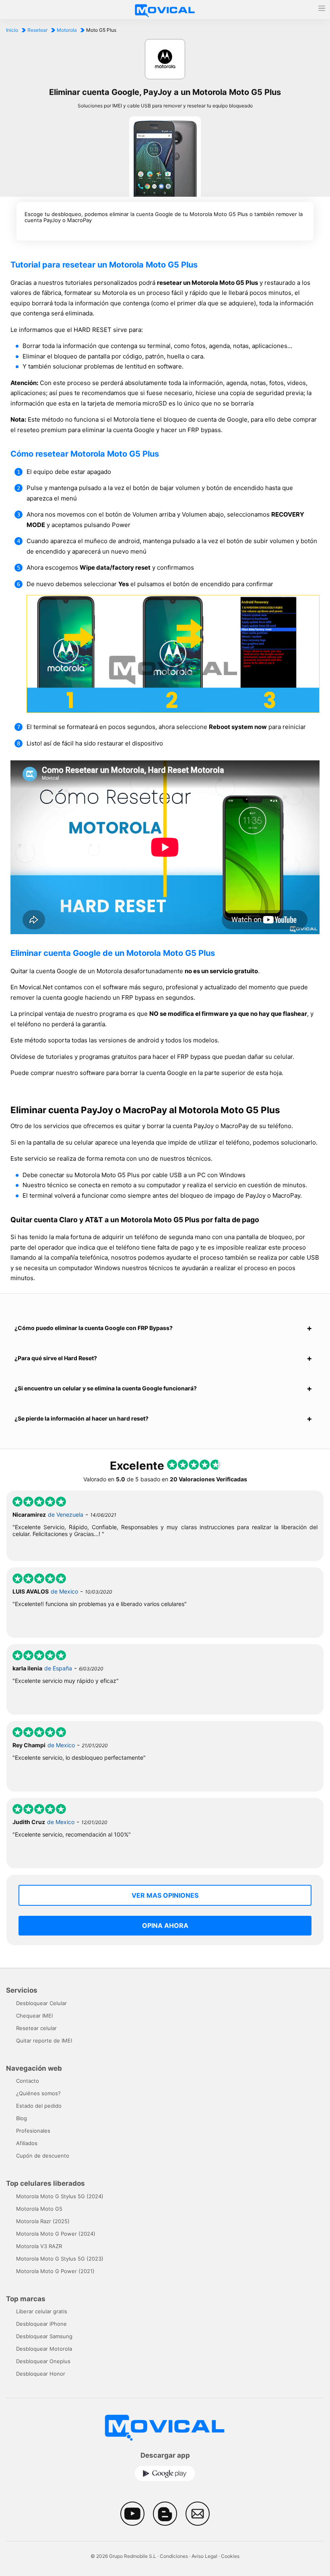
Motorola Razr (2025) (43, 2221)
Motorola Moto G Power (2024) (56, 2234)
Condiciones (174, 2556)
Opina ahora (165, 1925)
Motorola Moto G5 (39, 2209)
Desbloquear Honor (41, 2374)
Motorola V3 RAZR (39, 2246)
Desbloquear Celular (41, 2003)
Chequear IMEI (34, 2016)
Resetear (37, 30)
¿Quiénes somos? (38, 2093)
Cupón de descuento (43, 2156)
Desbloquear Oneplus (43, 2361)
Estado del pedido (39, 2106)
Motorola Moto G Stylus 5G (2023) (60, 2259)
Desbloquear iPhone (41, 2324)
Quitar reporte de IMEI (44, 2041)
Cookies (230, 2556)
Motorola (67, 30)
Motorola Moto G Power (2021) (55, 2271)
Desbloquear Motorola (44, 2349)
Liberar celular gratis (42, 2311)
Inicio (12, 30)
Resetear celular (36, 2028)
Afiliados (27, 2143)
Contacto (28, 2081)
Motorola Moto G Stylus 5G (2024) (60, 2196)
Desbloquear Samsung (44, 2336)
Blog (22, 2118)
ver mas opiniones (165, 1895)
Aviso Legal (204, 2556)
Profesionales (33, 2131)
